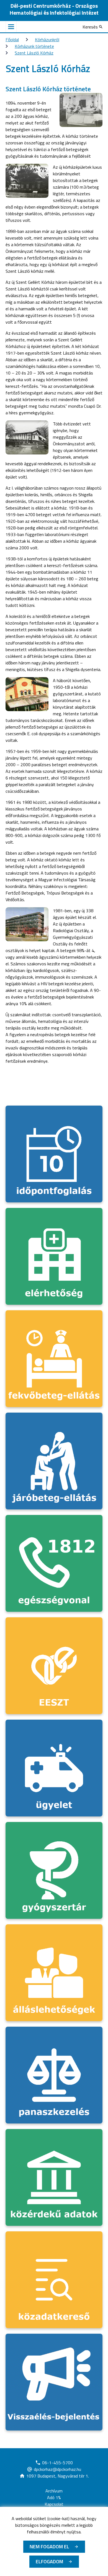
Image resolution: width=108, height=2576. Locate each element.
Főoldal (12, 40)
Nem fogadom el (49, 2547)
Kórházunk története (34, 46)
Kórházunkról (47, 40)
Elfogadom (49, 2561)
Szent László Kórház (34, 53)
